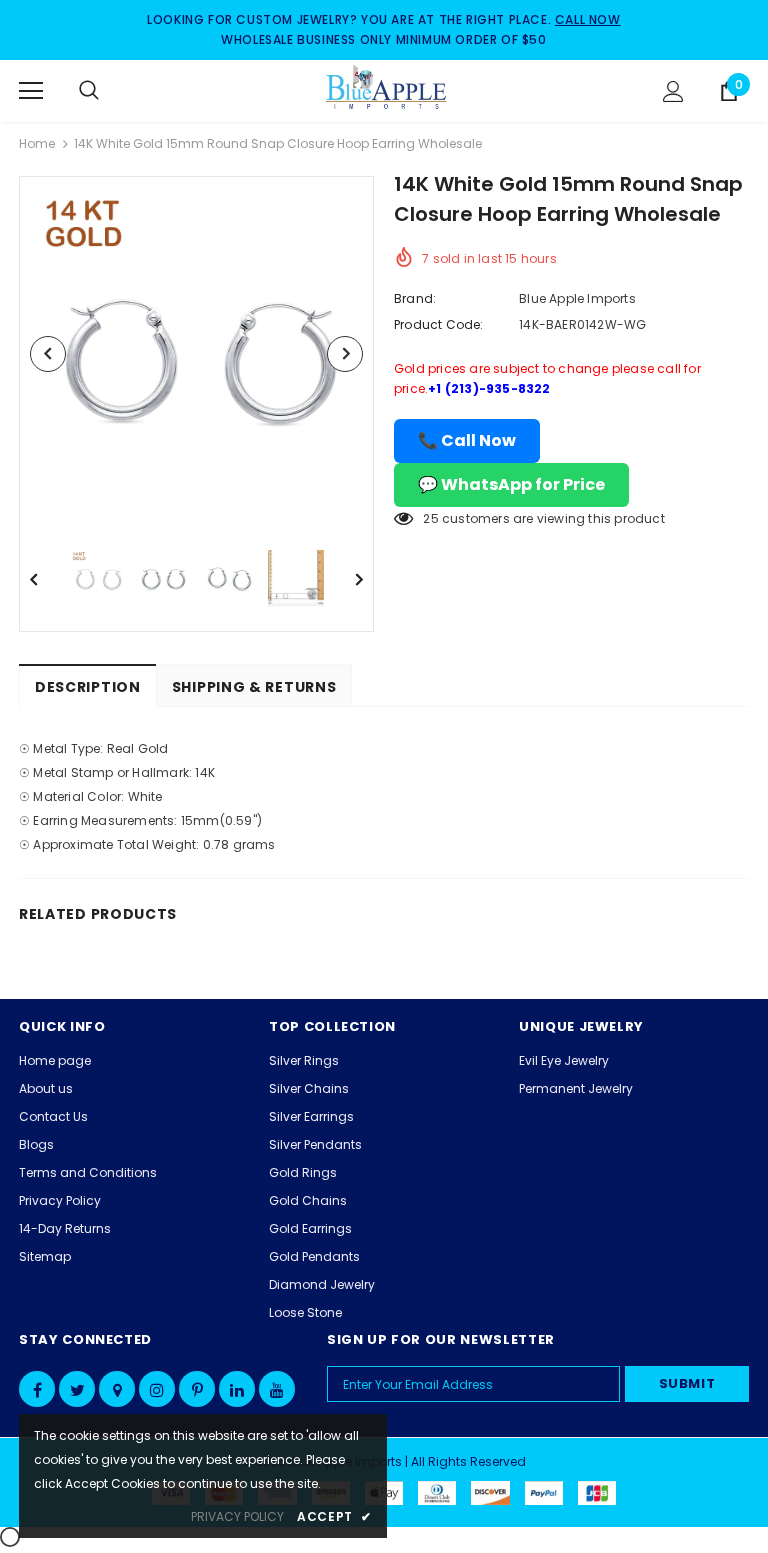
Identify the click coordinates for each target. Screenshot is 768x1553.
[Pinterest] (197, 1389)
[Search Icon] (109, 91)
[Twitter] (77, 1389)
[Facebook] (37, 1389)
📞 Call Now (467, 440)
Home (37, 143)
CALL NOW (588, 19)
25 (430, 518)
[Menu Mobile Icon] (31, 91)
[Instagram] (157, 1389)
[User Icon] (673, 91)
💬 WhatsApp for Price (511, 484)
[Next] (345, 354)
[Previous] (48, 354)
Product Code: (439, 324)
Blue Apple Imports (577, 298)
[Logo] (387, 90)
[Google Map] (117, 1389)
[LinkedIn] (237, 1389)
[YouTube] (277, 1389)
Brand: (415, 298)
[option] (196, 353)
